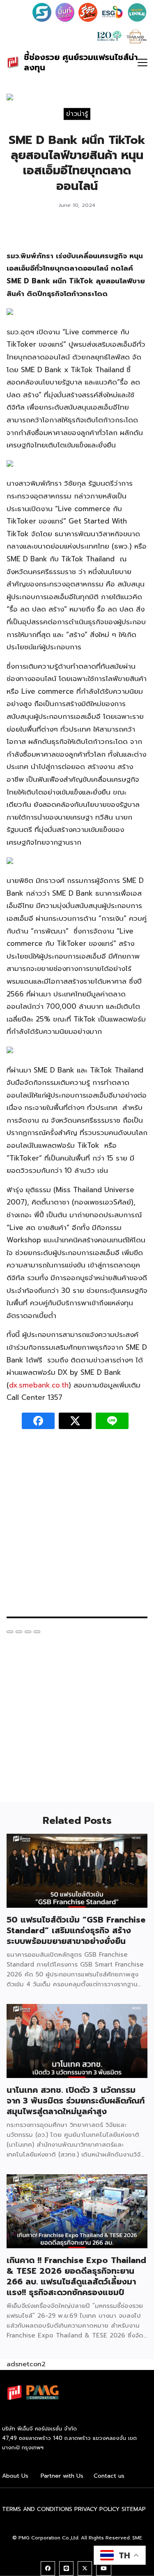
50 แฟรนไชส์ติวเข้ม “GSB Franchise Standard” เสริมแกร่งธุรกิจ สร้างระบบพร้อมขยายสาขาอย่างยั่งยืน (76, 1930)
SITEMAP (134, 2509)
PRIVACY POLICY (97, 2509)
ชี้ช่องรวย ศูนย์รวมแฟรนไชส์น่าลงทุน (81, 62)
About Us (15, 2476)
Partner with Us (62, 2476)
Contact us (109, 2476)
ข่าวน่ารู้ (77, 114)
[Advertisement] (77, 1527)
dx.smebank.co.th (39, 1385)
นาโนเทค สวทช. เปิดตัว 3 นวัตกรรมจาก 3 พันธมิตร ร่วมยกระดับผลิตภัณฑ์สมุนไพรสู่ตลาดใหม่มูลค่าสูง (76, 2101)
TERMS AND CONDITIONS (37, 2509)
